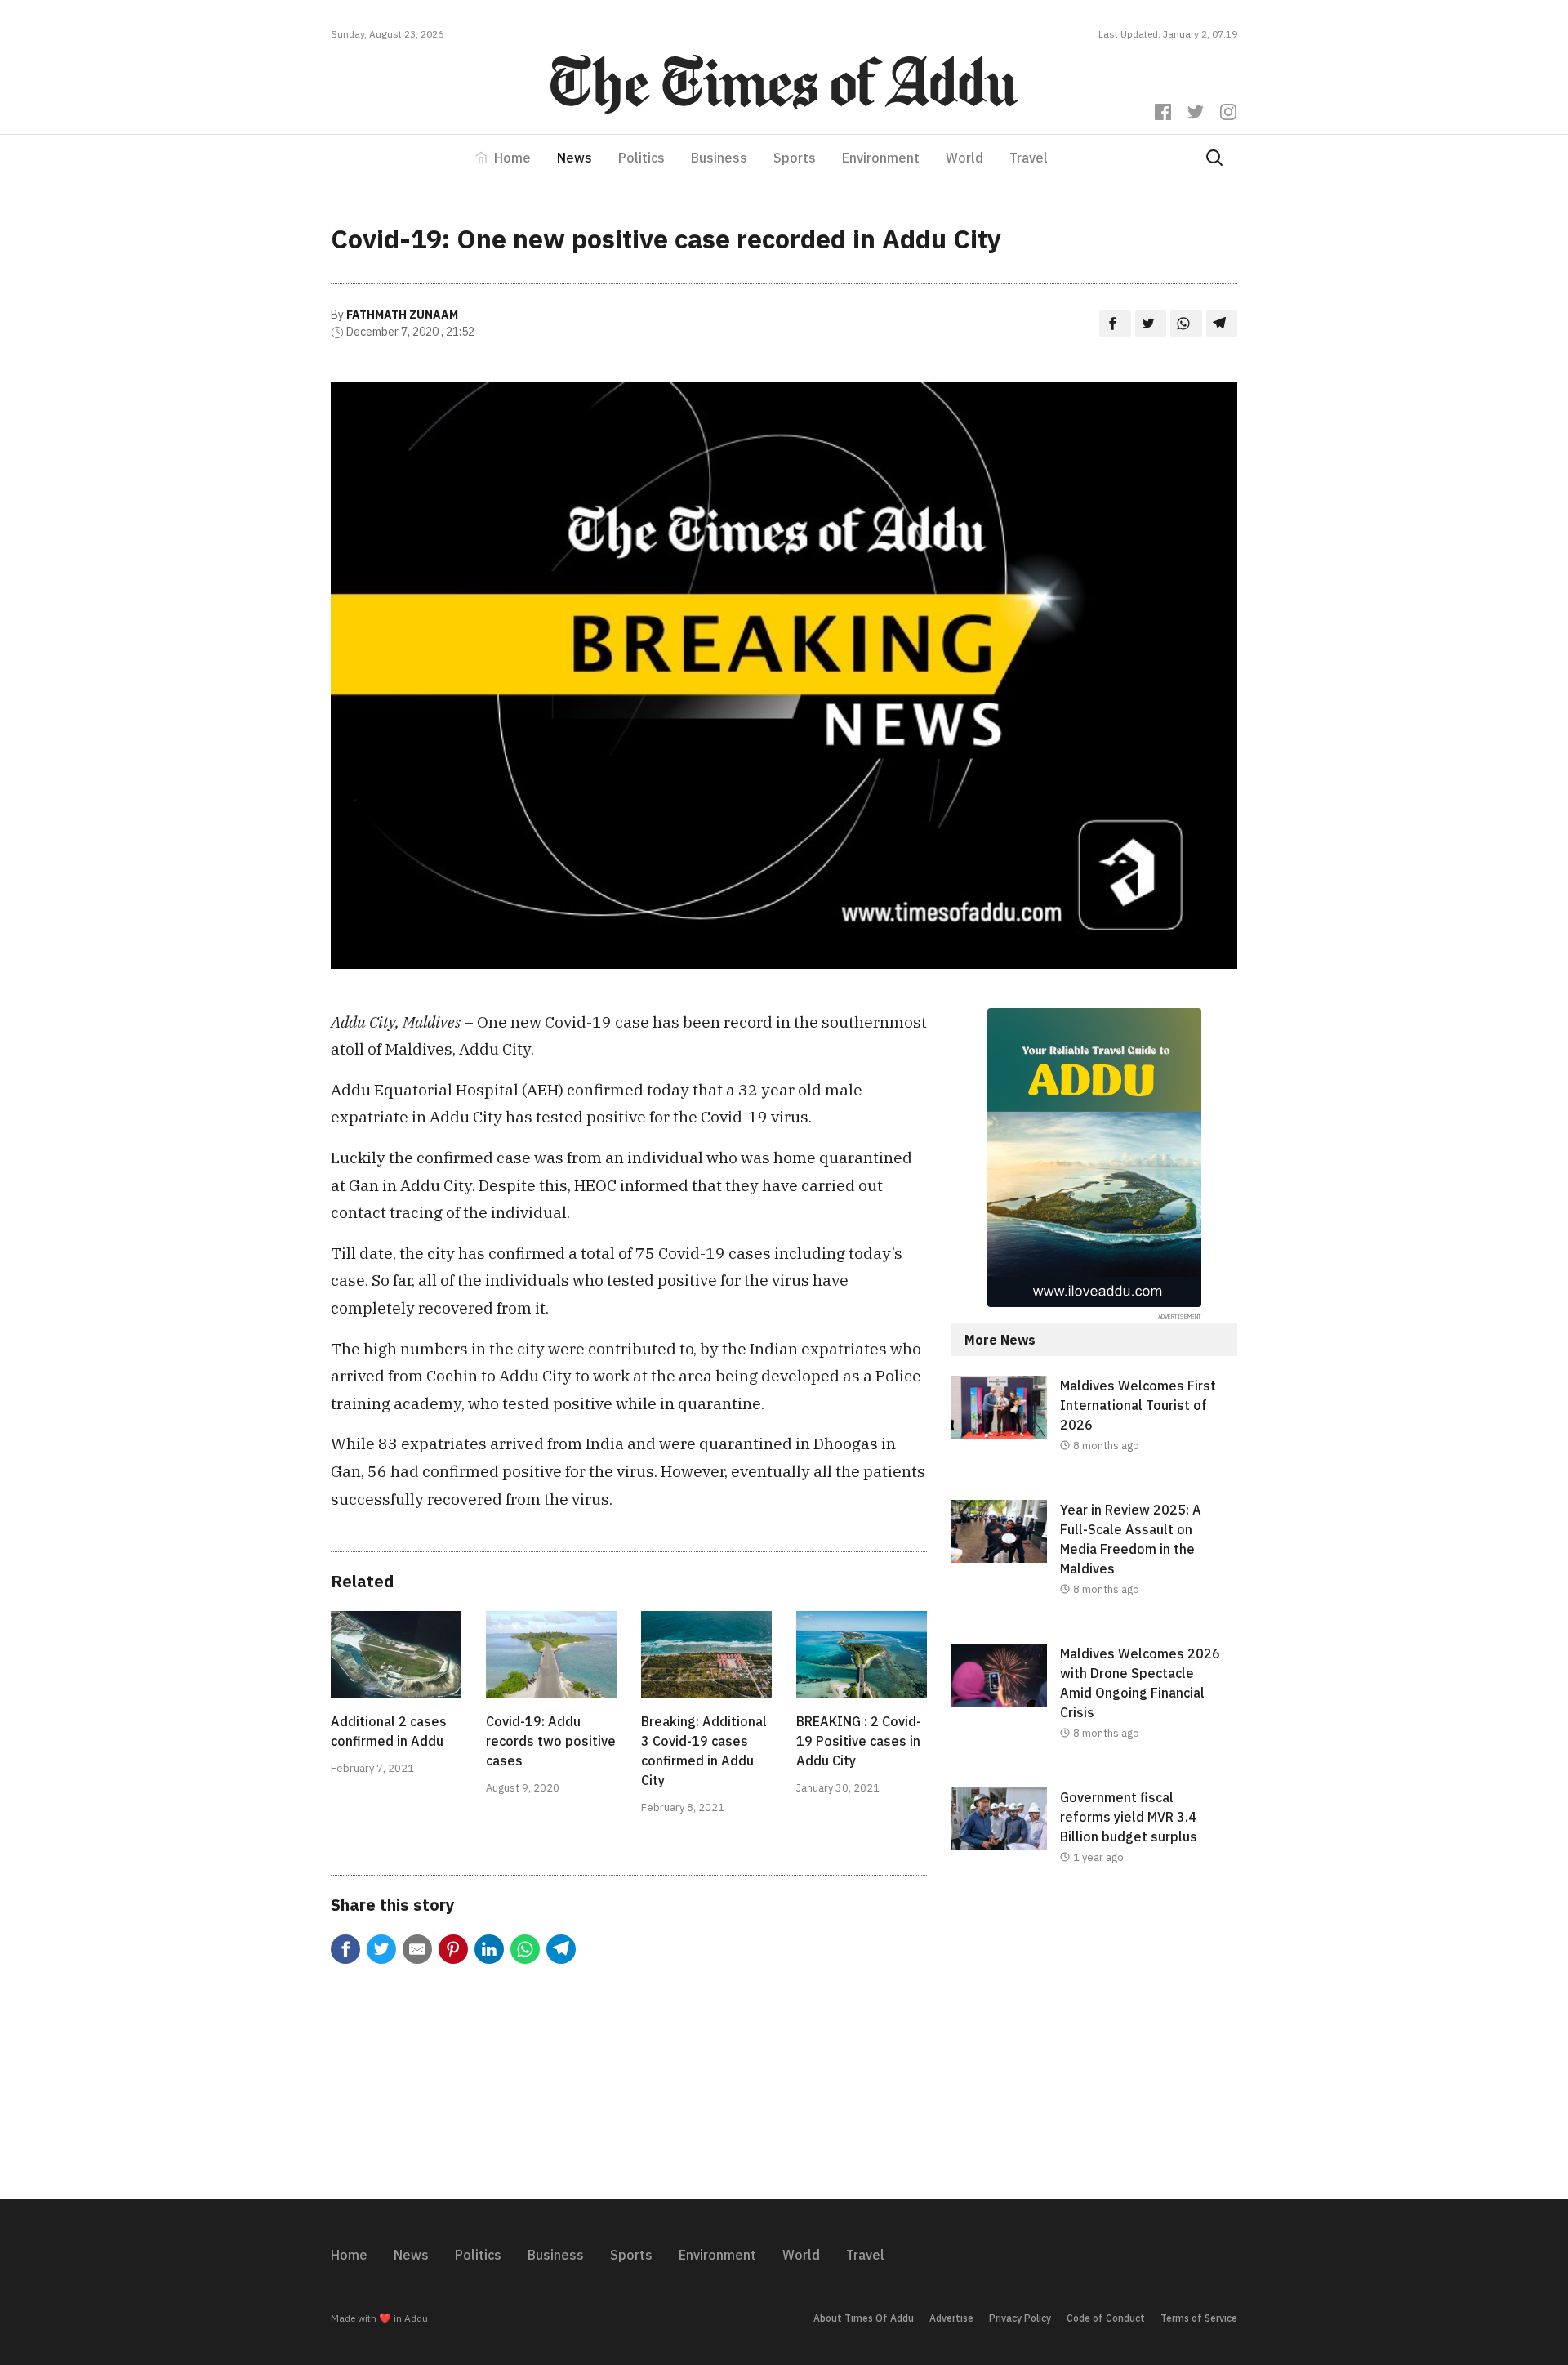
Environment (881, 158)
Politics (641, 158)
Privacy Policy (1020, 2318)
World (964, 158)
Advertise (951, 2318)
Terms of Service (1199, 2318)
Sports (795, 158)
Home (512, 158)
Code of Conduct (1106, 2318)
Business (719, 158)
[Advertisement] (1094, 2046)
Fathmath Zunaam (402, 315)
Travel (1029, 158)
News (575, 158)
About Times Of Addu (864, 2318)
